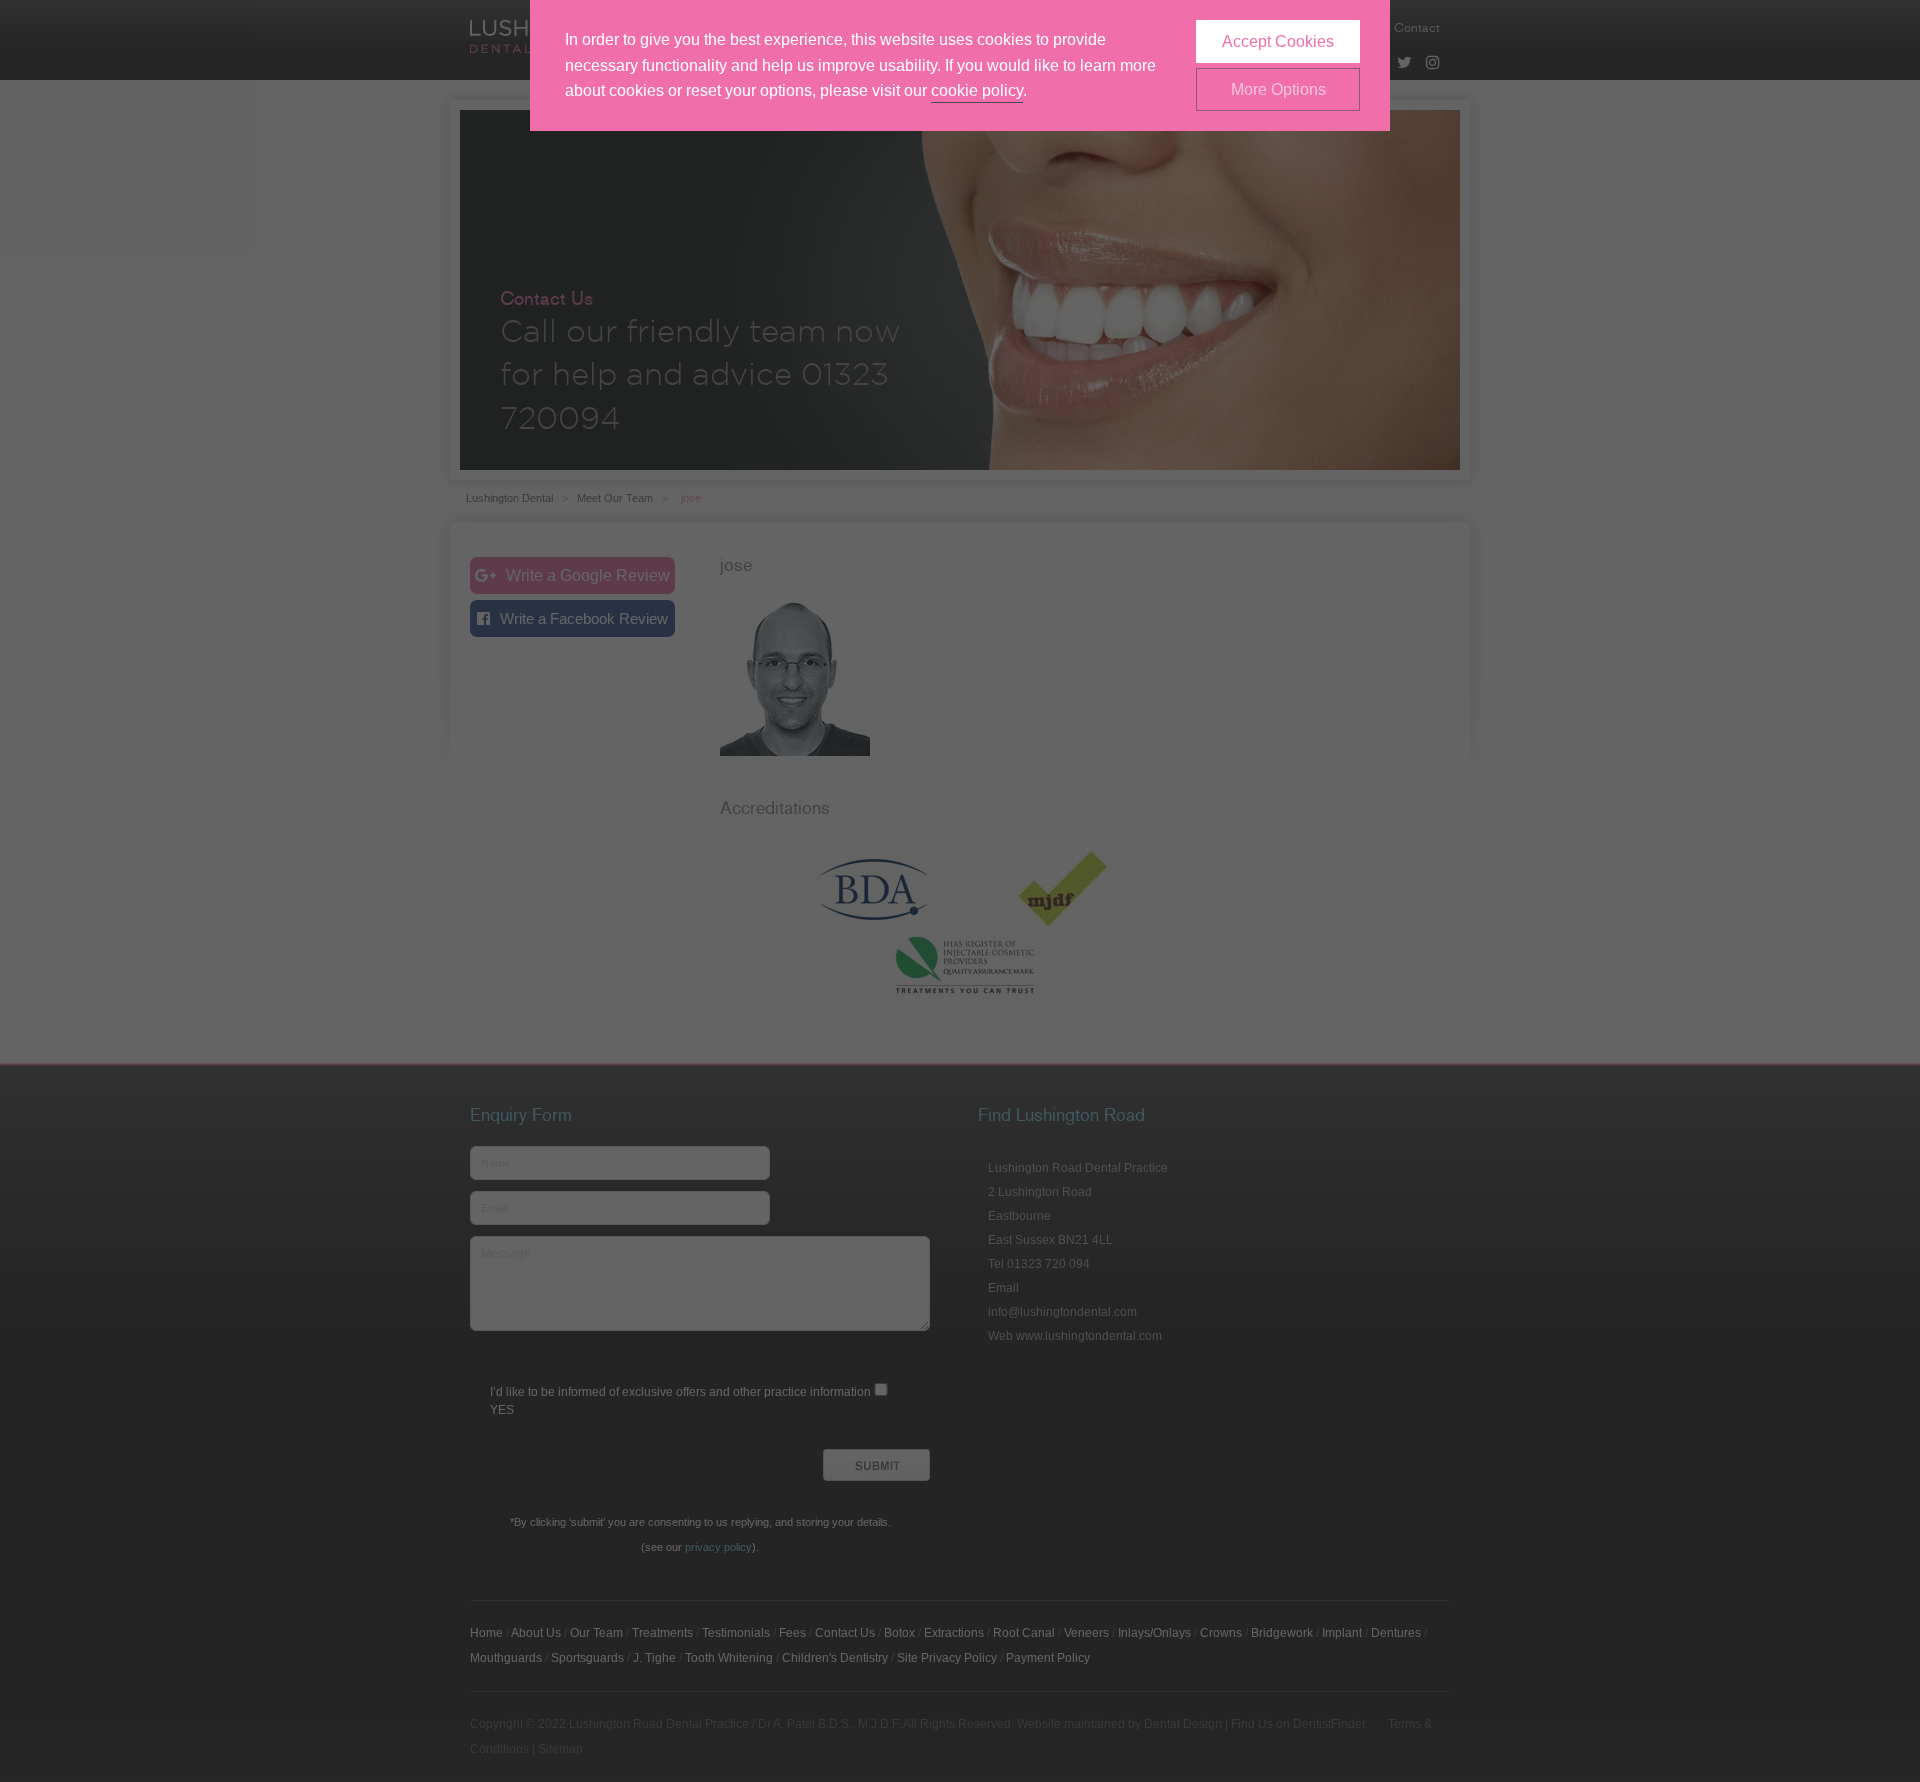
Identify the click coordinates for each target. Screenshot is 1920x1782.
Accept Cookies (1278, 41)
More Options (1278, 89)
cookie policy (977, 90)
